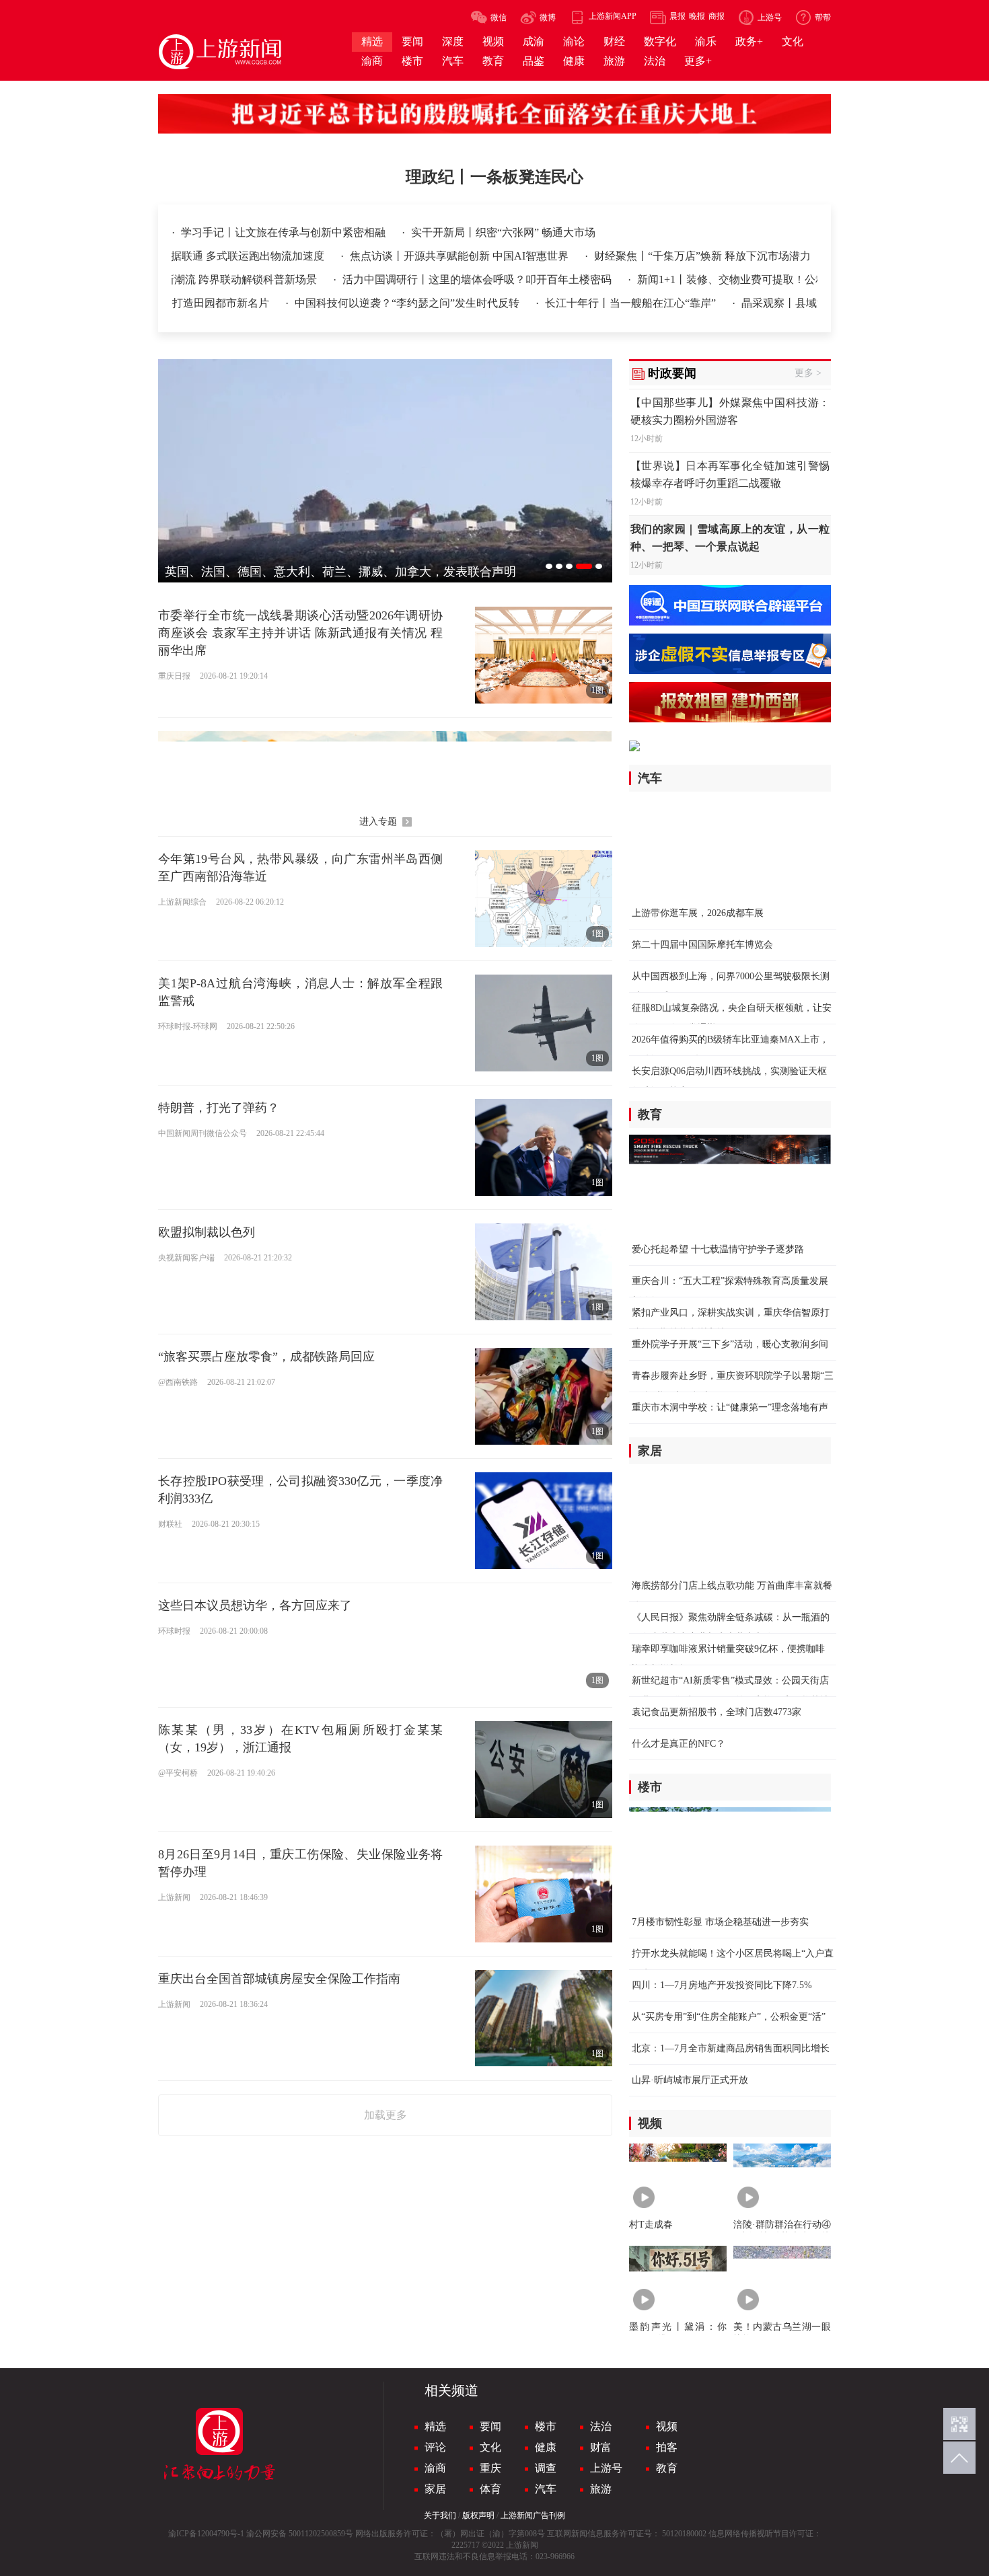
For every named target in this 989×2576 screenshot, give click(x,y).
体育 (490, 2489)
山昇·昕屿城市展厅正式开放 (690, 2080)
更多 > (808, 373)
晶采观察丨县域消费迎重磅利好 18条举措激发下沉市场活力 (806, 303)
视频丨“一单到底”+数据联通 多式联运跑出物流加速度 (249, 256)
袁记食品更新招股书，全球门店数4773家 (717, 1712)
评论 (435, 2447)
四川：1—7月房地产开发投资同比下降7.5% (722, 1985)
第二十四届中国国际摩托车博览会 (702, 945)
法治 (601, 2426)
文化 (490, 2447)
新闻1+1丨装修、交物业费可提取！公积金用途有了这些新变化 (709, 279)
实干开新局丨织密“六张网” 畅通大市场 (503, 232)
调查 (546, 2468)
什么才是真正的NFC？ (679, 1744)
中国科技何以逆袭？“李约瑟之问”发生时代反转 (330, 303)
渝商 (435, 2468)
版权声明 (478, 2515)
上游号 (606, 2468)
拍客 (667, 2447)
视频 (667, 2426)
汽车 (546, 2489)
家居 (435, 2489)
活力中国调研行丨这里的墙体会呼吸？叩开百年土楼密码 (400, 279)
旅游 (601, 2489)
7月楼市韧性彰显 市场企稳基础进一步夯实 (720, 1922)
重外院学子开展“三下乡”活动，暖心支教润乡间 (730, 1344)
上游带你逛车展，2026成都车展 (698, 913)
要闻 (490, 2426)
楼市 (546, 2426)
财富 (601, 2447)
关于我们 (440, 2515)
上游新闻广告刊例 (533, 2515)
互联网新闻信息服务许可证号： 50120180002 (627, 2534)
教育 (667, 2468)
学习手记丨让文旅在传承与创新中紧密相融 (285, 232)
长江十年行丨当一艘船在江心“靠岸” (554, 303)
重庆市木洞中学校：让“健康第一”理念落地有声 (730, 1407)
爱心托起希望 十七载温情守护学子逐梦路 (718, 1249)
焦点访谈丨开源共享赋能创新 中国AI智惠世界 (512, 256)
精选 (435, 2426)
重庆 (490, 2468)
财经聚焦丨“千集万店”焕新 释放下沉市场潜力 (754, 256)
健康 (546, 2447)
